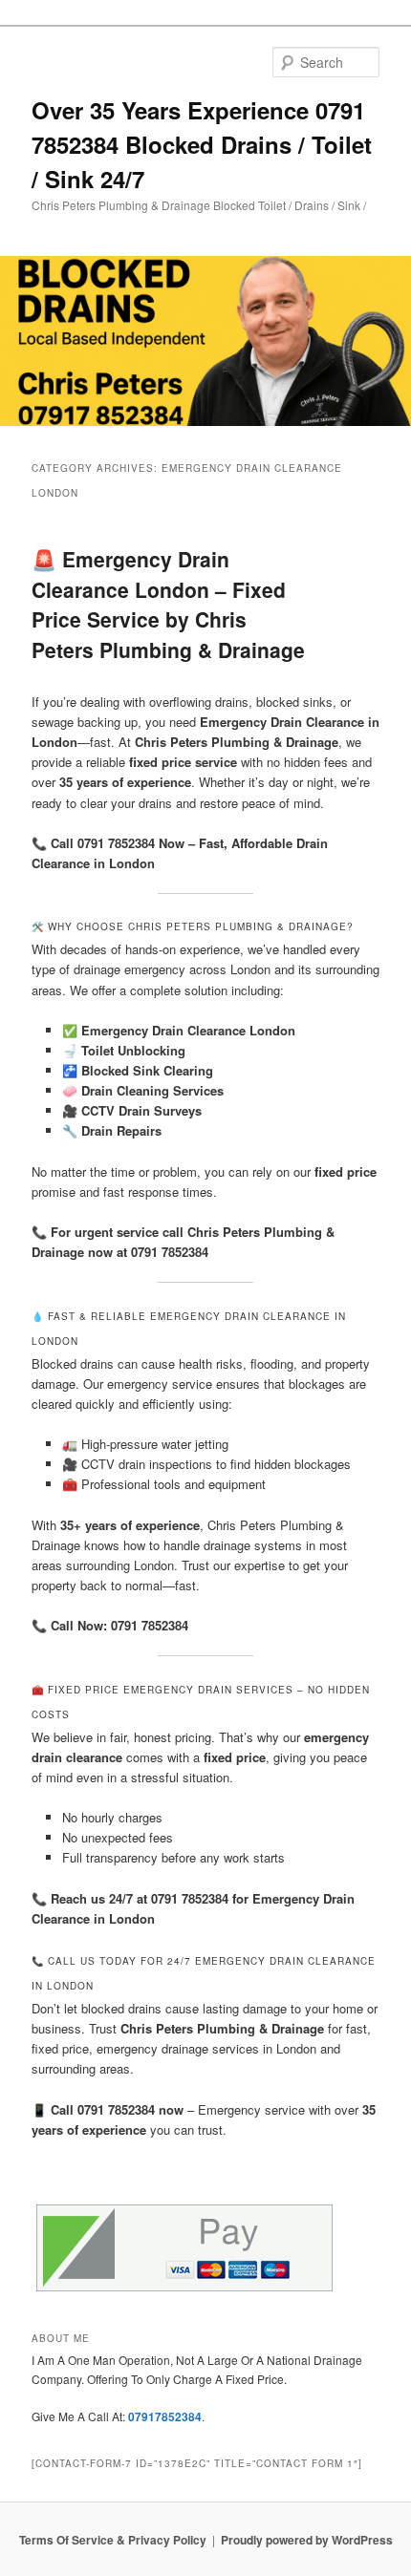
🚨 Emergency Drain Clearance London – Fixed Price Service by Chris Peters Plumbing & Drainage (168, 604)
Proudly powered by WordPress (307, 2540)
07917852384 (165, 2416)
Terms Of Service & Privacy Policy (113, 2540)
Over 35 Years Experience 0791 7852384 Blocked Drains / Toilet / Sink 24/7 (202, 144)
